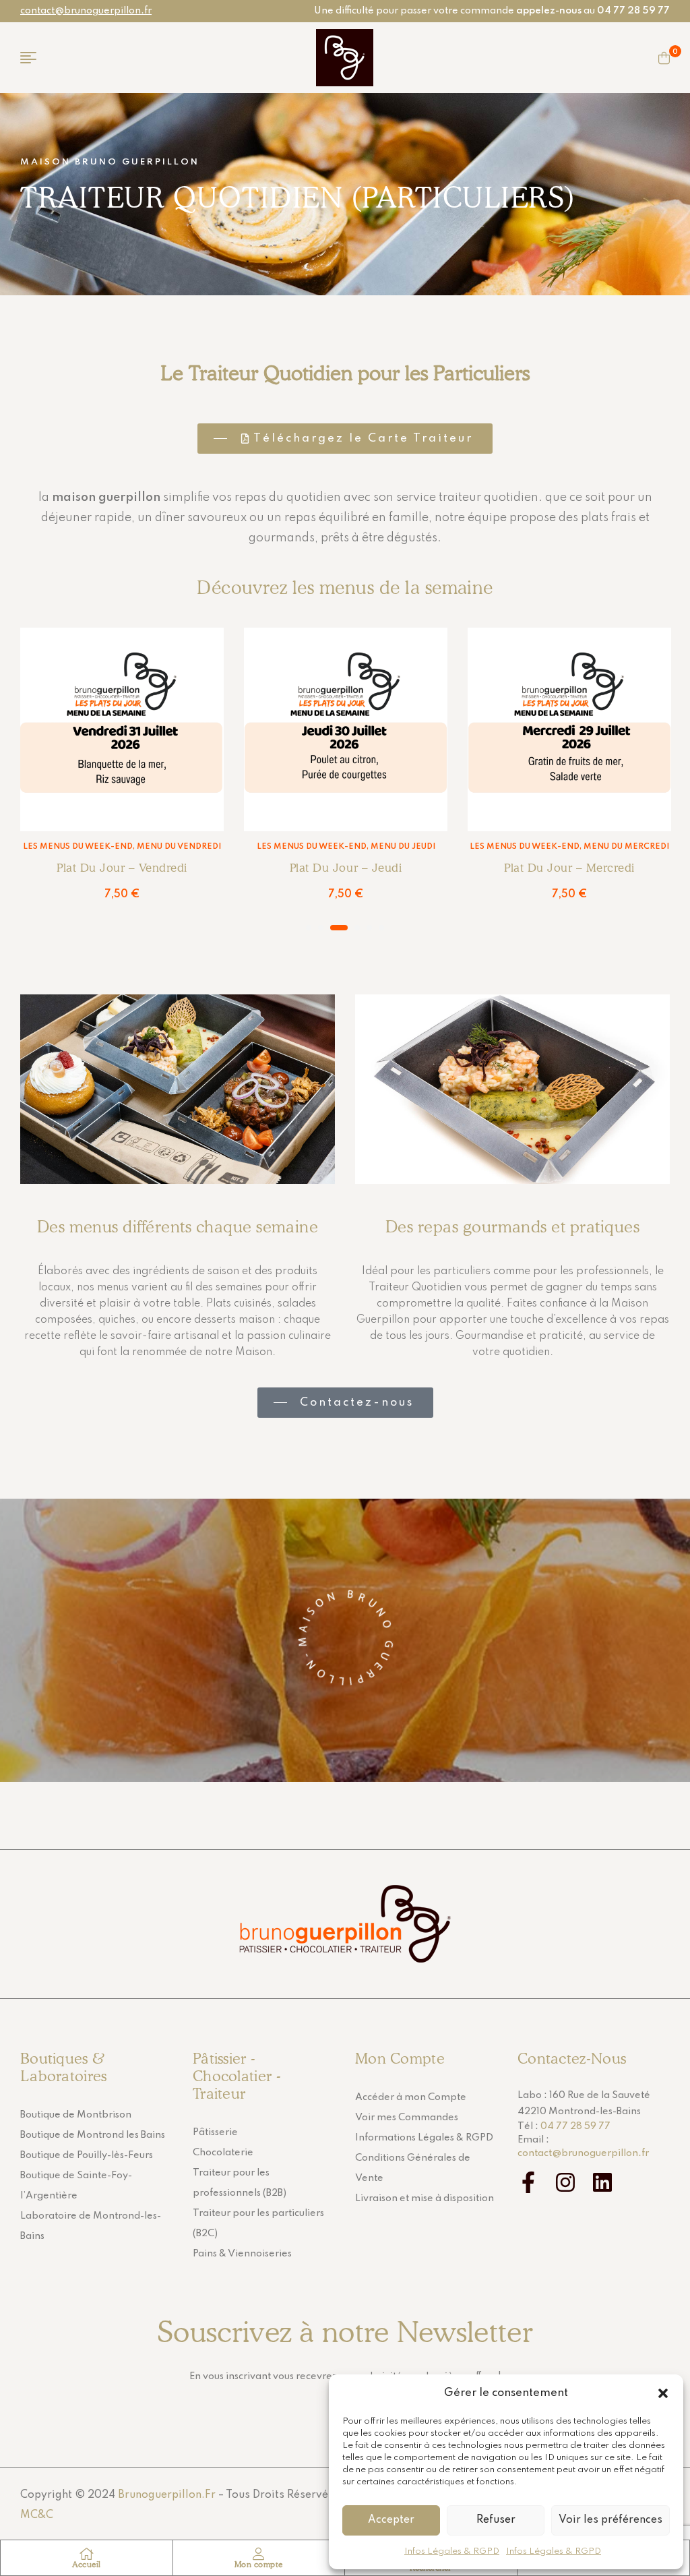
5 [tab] (369, 928)
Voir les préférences (610, 2520)
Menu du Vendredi (179, 847)
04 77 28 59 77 (575, 2126)
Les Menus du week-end (78, 847)
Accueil (87, 2564)
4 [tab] (357, 928)
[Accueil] (86, 2554)
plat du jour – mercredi (569, 868)
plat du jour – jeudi (346, 868)
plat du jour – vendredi (122, 868)
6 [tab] (381, 928)
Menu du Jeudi (403, 847)
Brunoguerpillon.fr (167, 2495)
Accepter (391, 2520)
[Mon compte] (259, 2554)
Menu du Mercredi (626, 847)
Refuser (496, 2520)
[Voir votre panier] (664, 58)
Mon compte (259, 2564)
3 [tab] (339, 928)
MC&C (37, 2515)
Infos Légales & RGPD (452, 2551)
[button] (663, 2393)
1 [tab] (309, 928)
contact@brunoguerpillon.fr (86, 11)
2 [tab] (321, 928)
